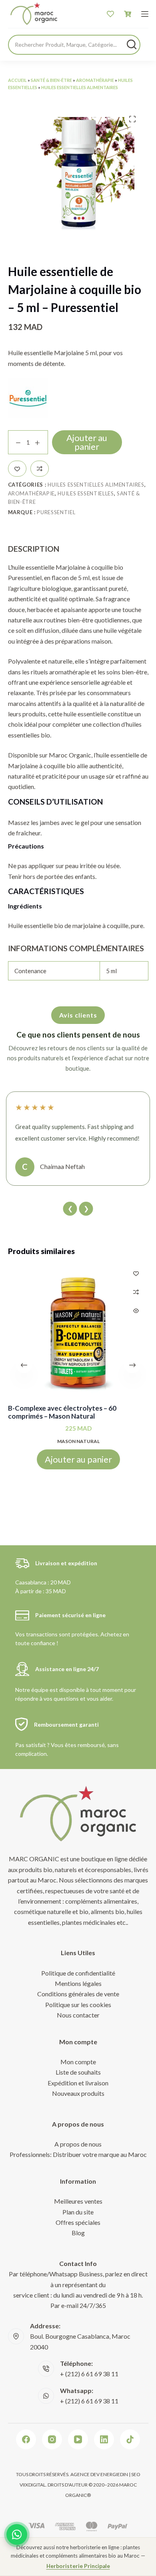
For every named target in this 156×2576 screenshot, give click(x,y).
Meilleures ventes (78, 2201)
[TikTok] (130, 2439)
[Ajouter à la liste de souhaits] (17, 469)
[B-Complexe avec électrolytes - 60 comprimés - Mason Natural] (78, 1331)
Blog (78, 2233)
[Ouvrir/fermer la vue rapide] (136, 1311)
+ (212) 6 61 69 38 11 (89, 2374)
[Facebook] (26, 2439)
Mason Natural (78, 1441)
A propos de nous (78, 2144)
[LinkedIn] (104, 2439)
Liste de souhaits (78, 2072)
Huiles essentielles (86, 493)
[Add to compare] (40, 469)
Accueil (17, 80)
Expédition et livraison (78, 2083)
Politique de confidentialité (78, 1973)
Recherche (132, 44)
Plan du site (78, 2212)
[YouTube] (78, 2439)
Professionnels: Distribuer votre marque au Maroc (78, 2154)
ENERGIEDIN (114, 2474)
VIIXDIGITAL (33, 2485)
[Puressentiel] (28, 398)
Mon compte (78, 2062)
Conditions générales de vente (78, 1994)
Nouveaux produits (78, 2093)
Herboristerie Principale (78, 2566)
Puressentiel (56, 512)
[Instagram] (52, 2439)
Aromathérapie (95, 80)
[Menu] (145, 14)
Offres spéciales (78, 2222)
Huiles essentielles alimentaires (80, 87)
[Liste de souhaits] (110, 14)
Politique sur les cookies (78, 2005)
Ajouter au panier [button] (78, 1459)
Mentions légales (78, 1983)
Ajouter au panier (87, 442)
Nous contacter (78, 2015)
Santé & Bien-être (51, 80)
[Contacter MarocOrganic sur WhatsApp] (17, 2534)
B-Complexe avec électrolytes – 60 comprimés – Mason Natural (62, 1412)
